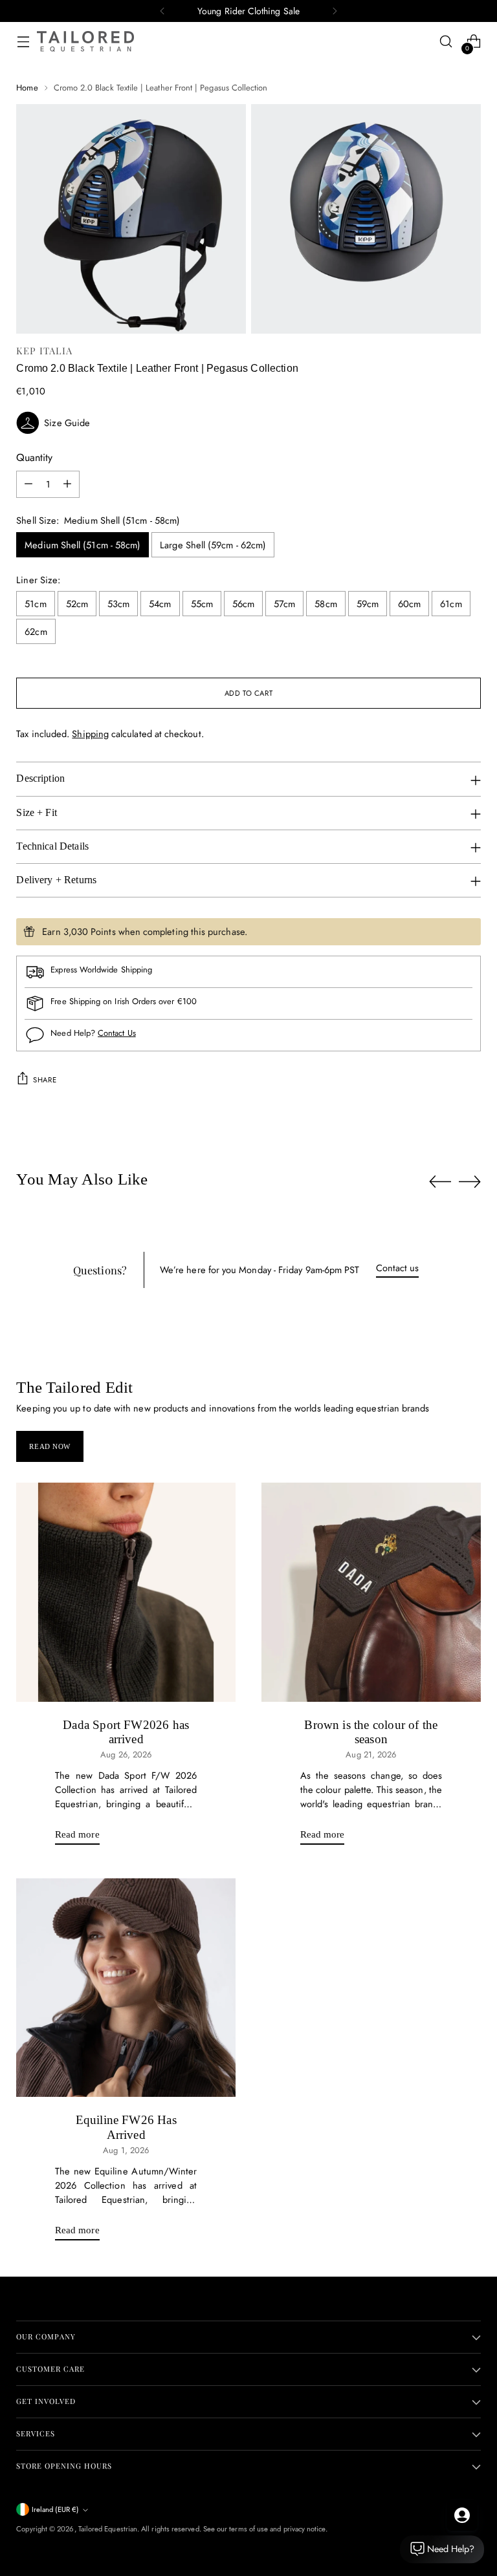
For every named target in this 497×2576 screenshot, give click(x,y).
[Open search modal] (446, 42)
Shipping (90, 734)
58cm (326, 604)
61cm (451, 604)
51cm (35, 604)
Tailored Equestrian (108, 2529)
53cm (118, 604)
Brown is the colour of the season (371, 1732)
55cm (202, 604)
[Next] (335, 11)
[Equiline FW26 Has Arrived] (126, 1988)
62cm (36, 631)
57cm (284, 604)
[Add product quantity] (67, 484)
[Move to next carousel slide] (470, 1181)
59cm (368, 604)
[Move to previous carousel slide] (440, 1182)
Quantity (34, 457)
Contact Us (117, 1033)
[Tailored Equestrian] (85, 41)
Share (45, 1080)
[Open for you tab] (462, 2515)
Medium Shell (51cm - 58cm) (83, 545)
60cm (409, 604)
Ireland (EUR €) (55, 2509)
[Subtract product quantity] (28, 484)
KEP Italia (44, 350)
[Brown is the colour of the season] (371, 1592)
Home (27, 88)
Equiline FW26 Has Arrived (126, 2127)
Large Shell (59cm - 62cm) (213, 545)
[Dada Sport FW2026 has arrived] (126, 1592)
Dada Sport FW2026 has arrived (126, 1732)
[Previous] (162, 11)
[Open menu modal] (23, 42)
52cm (77, 604)
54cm (160, 604)
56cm (243, 604)
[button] (248, 423)
